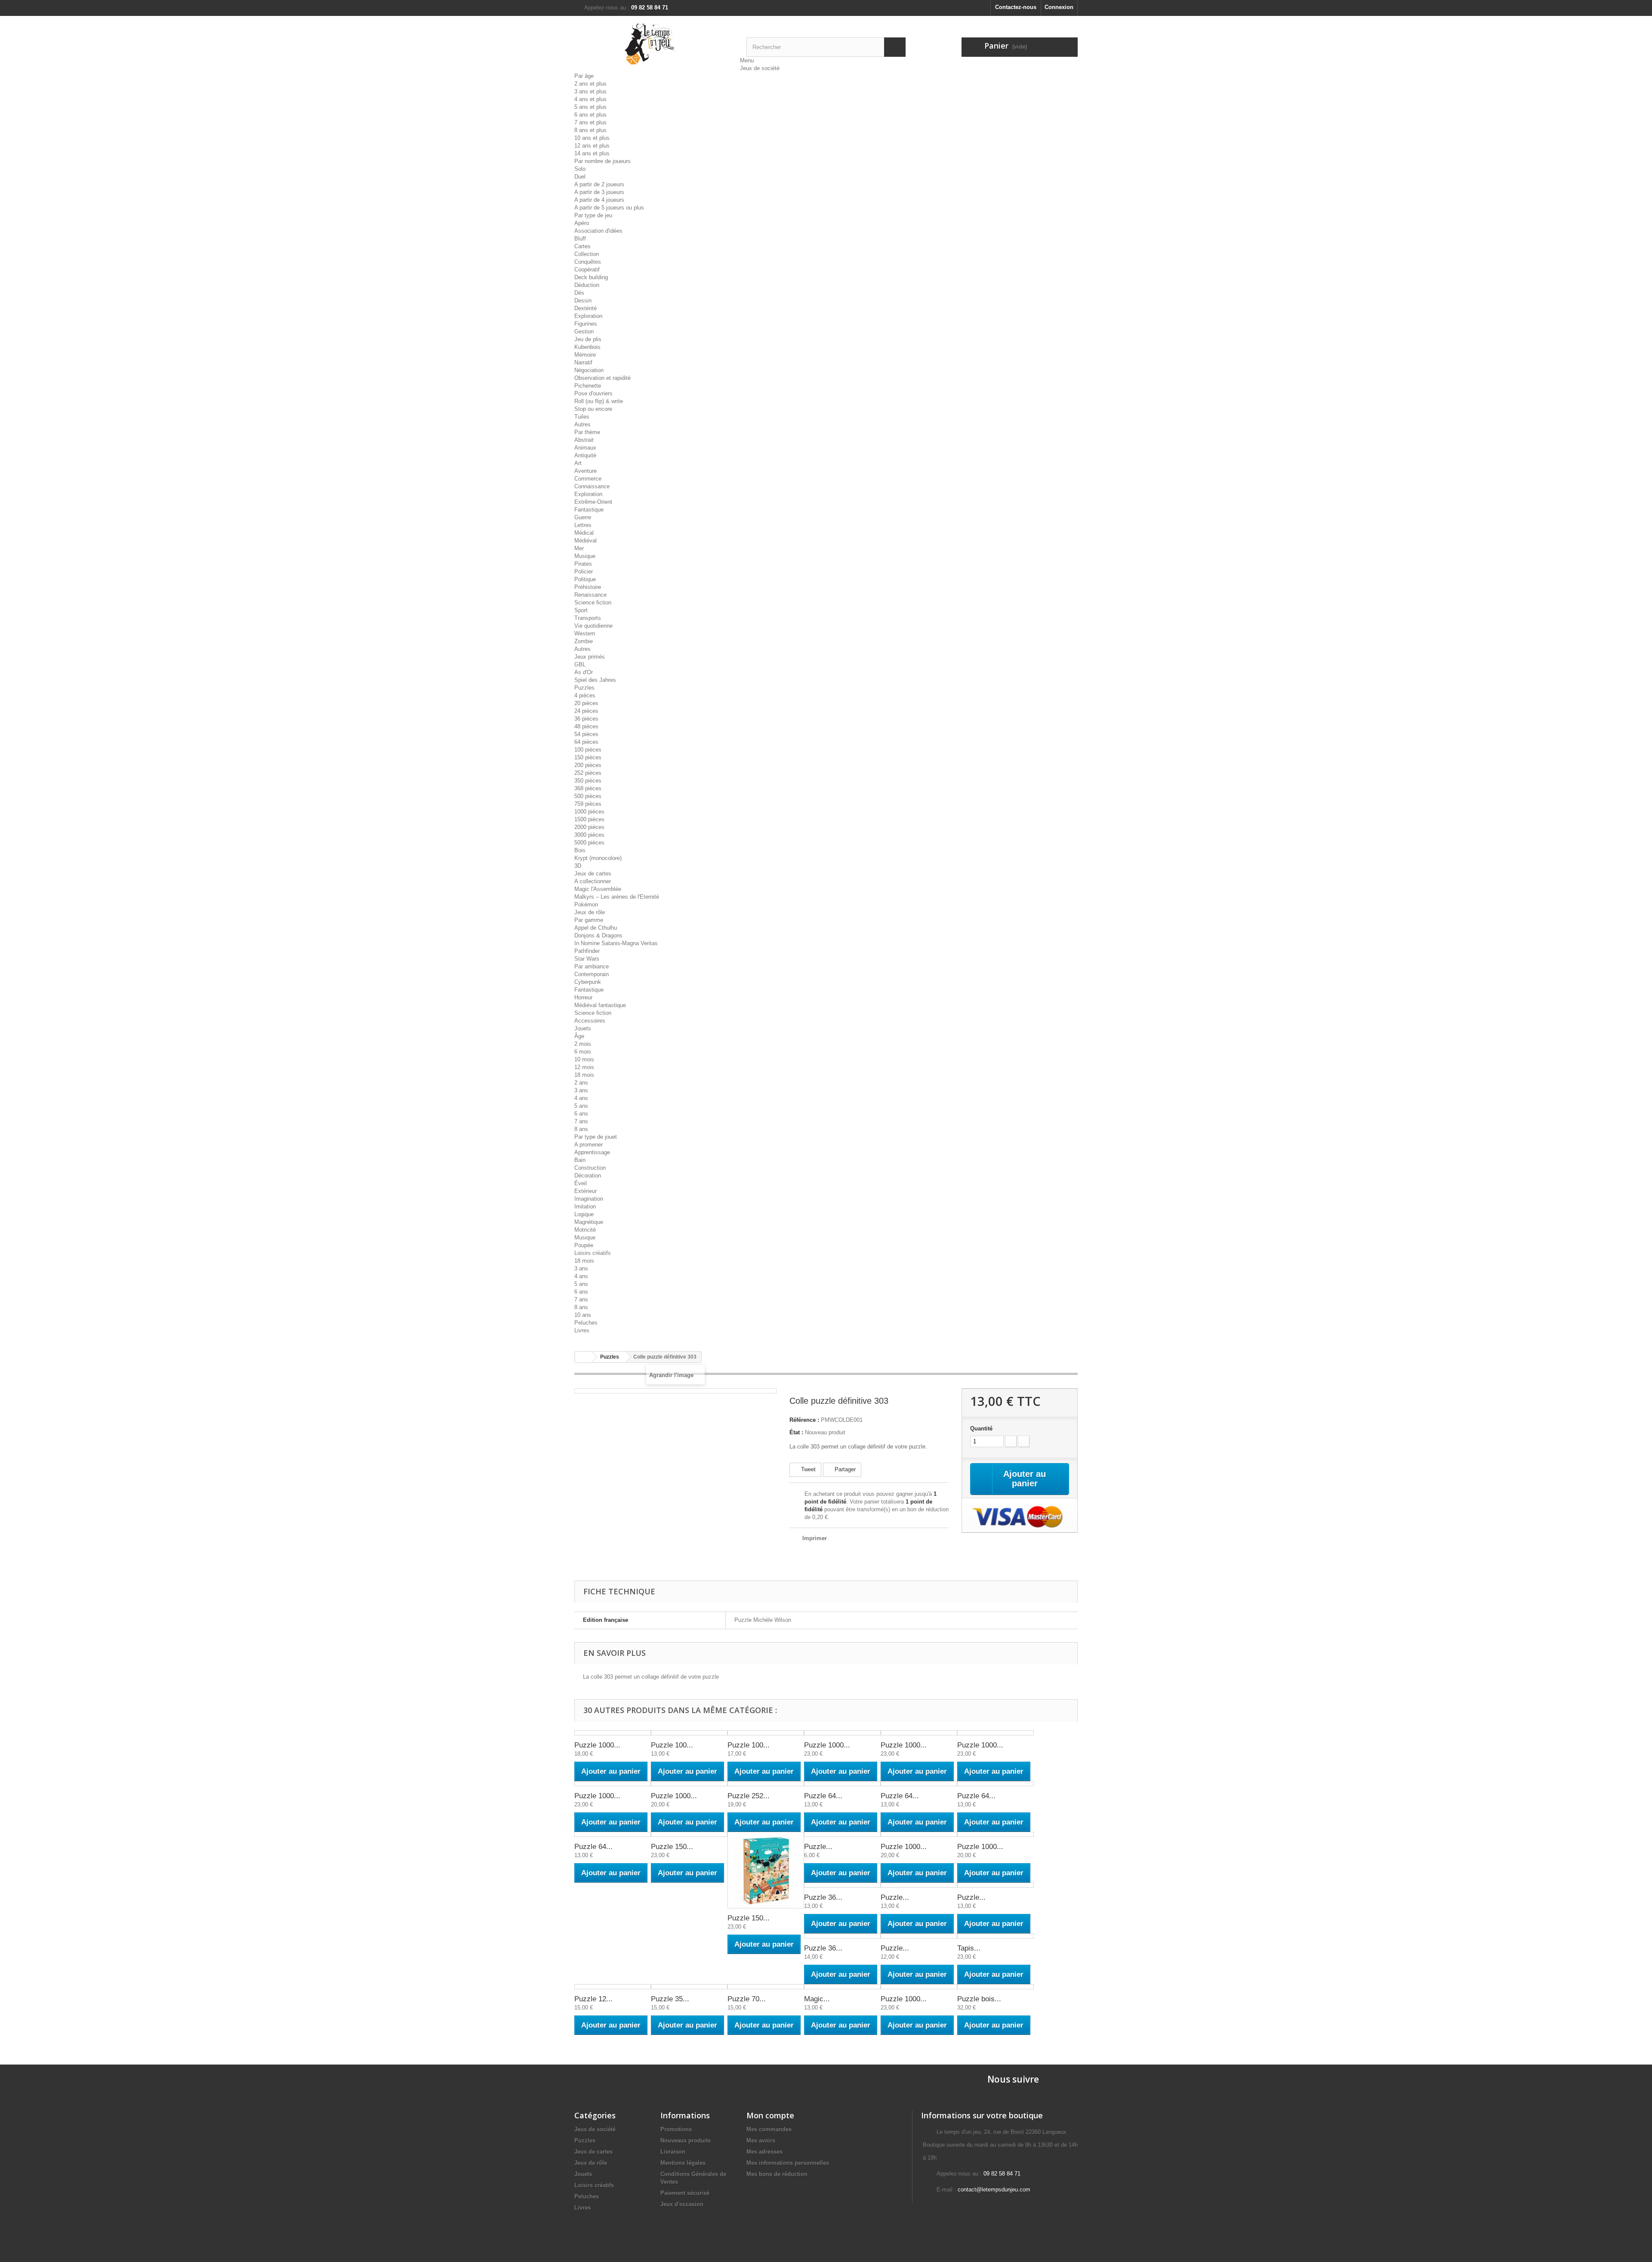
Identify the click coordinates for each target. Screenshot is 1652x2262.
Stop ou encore (593, 409)
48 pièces (586, 726)
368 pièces (588, 788)
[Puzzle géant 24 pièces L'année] (919, 1885)
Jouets (583, 1028)
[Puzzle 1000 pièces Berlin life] (842, 1733)
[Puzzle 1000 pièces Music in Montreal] (613, 1784)
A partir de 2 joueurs (599, 184)
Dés (579, 293)
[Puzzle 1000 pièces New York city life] (919, 1987)
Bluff (580, 239)
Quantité (981, 1428)
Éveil (581, 1183)
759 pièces (588, 804)
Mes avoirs (761, 2140)
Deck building (591, 277)
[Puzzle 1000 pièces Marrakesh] (996, 1733)
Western (585, 633)
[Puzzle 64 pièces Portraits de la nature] (613, 1834)
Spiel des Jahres (595, 680)
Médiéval (586, 541)
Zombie (584, 641)
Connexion (1059, 7)
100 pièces (588, 750)
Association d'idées (598, 231)
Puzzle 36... (823, 1897)
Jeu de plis (588, 339)
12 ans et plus (592, 146)
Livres (582, 1330)
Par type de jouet (596, 1137)
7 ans (581, 1121)
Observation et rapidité (603, 378)
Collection (587, 254)
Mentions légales (683, 2163)
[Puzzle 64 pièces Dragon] (842, 1784)
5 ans (581, 1106)
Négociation (589, 370)
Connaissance (592, 486)
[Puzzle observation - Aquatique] (919, 1936)
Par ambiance (592, 966)
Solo (580, 169)
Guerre (583, 517)
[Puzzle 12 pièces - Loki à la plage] (613, 1987)
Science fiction (593, 602)
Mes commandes (769, 2129)
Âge (579, 1036)
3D (578, 866)
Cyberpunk (588, 982)
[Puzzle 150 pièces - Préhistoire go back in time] (766, 1870)
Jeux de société (760, 68)
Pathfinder (587, 951)
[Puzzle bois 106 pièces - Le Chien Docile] (996, 1987)
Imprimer (815, 1538)
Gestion (584, 331)
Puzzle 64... (823, 1796)
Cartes (583, 246)
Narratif (583, 362)
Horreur (583, 997)
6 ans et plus (590, 115)
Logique (584, 1214)
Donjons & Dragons (598, 935)
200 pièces (588, 765)
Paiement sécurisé (685, 2193)
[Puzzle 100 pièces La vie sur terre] (766, 1733)
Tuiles (582, 417)
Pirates (583, 564)
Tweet (808, 1469)
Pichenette (588, 386)
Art (578, 463)
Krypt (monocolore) (598, 858)
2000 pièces (589, 827)
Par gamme (589, 920)
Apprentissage (592, 1152)
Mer (579, 548)
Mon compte (770, 2115)
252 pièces (588, 773)
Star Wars (587, 959)
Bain (580, 1160)
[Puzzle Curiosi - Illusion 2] (842, 1834)
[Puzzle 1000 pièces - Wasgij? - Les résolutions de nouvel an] (613, 1733)
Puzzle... (818, 1847)
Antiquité (585, 455)
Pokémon (586, 904)
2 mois (583, 1044)
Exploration (588, 316)
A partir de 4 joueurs (599, 200)
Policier (584, 572)
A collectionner (593, 881)
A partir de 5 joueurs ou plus (609, 208)
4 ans (581, 1098)
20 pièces (586, 703)
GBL (580, 664)
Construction (590, 1168)
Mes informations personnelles (788, 2163)
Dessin (583, 300)
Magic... (817, 1999)
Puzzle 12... (593, 1999)
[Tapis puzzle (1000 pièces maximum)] (996, 1936)
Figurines (586, 324)
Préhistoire (588, 587)
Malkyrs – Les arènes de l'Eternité (617, 897)
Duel (580, 177)
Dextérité (586, 308)
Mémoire (585, 355)
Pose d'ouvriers (593, 393)
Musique (585, 556)
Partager (844, 1469)
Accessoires (590, 1021)
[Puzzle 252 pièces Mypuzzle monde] (766, 1784)
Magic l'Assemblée (598, 889)
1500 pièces (589, 819)
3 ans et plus (590, 91)
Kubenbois (587, 347)
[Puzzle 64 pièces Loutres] (919, 1784)
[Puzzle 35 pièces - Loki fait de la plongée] (689, 1987)
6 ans (581, 1114)
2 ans (581, 1083)
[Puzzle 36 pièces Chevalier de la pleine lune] (842, 1936)
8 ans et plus (590, 130)
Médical (584, 533)
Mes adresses (764, 2152)
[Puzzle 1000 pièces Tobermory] (689, 1784)
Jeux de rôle (590, 912)
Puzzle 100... (672, 1745)
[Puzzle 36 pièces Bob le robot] (842, 1885)
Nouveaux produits (686, 2140)
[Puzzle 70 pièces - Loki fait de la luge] (766, 1987)
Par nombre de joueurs (603, 161)
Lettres (583, 525)
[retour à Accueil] (583, 1357)
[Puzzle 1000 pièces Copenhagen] (919, 1733)
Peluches (586, 1323)
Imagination (589, 1199)
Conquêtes (588, 262)
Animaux (585, 448)
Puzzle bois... (979, 1999)
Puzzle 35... (670, 1999)
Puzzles (584, 688)
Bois (580, 850)
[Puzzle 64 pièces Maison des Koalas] (996, 1784)
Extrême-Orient (593, 502)
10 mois (584, 1059)
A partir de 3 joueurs (599, 192)
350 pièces (588, 781)
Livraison (673, 2152)
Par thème (587, 432)
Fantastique (589, 510)
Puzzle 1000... (597, 1745)
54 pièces (586, 734)
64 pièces (586, 742)
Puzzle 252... (749, 1796)
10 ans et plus (592, 138)
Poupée (584, 1245)
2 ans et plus (590, 84)
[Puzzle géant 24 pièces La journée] (996, 1885)
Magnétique (589, 1222)
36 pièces (586, 719)
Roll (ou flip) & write (599, 401)
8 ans (581, 1129)
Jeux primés (590, 657)
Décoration (588, 1176)
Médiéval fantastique (600, 1005)
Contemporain (592, 974)
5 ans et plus (590, 107)
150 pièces (588, 757)
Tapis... (969, 1948)
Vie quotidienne (593, 626)
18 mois (584, 1075)
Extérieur (586, 1191)
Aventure (586, 471)
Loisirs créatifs (593, 1253)
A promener (589, 1145)
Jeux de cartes (593, 874)
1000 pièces (589, 812)
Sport (581, 610)
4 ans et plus (590, 99)
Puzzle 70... (747, 1999)
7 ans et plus (590, 122)
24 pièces (586, 711)
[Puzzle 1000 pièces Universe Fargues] (996, 1834)
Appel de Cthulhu (596, 928)
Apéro (582, 223)
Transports (588, 618)
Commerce (588, 479)
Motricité (585, 1230)
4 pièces (585, 695)
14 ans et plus (592, 153)
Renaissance (590, 595)
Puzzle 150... (672, 1847)
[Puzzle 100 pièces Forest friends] (689, 1733)
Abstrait (584, 440)
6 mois (583, 1052)
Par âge (584, 76)
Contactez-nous (1016, 7)
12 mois (584, 1067)
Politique (585, 579)
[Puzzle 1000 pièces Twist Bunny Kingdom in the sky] (919, 1834)
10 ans (583, 1315)
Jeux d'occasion (682, 2204)
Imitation (585, 1207)
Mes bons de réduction (777, 2174)
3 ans (581, 1090)
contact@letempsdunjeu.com (994, 2190)
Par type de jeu (593, 215)
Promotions (676, 2129)
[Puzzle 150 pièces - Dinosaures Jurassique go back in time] (689, 1834)
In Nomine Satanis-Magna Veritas (616, 943)
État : (796, 1432)
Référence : (804, 1420)
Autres (583, 424)
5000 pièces (589, 843)
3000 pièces (589, 835)
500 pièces (588, 796)
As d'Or (584, 672)
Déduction (587, 285)
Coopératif (587, 270)
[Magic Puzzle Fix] (842, 1987)
